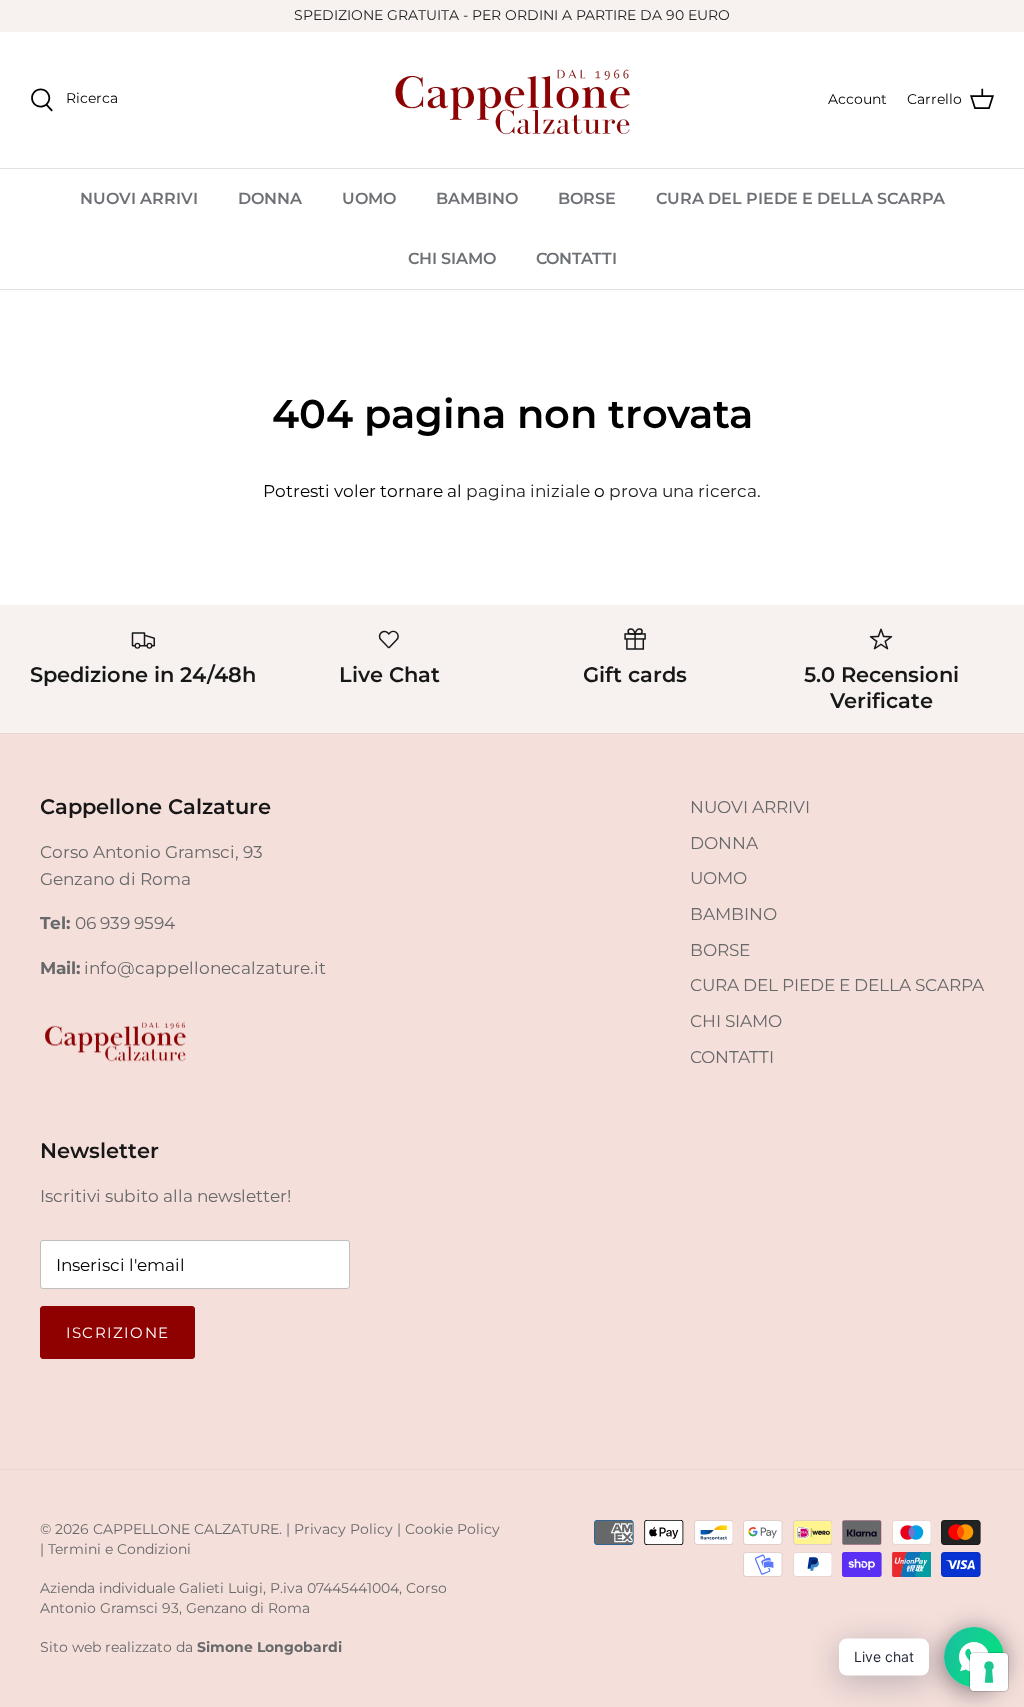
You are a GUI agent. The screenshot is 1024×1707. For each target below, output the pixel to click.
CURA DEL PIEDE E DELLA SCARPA (800, 198)
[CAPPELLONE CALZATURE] (512, 100)
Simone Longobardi (269, 1647)
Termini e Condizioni (119, 1549)
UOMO (369, 198)
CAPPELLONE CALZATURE (186, 1529)
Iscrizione (117, 1332)
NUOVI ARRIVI (139, 198)
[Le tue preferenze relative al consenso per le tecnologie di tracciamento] (989, 1672)
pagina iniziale (528, 491)
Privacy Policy (343, 1529)
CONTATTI (576, 258)
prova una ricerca (683, 491)
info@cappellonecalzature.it (205, 968)
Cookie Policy (452, 1529)
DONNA (270, 198)
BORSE (587, 198)
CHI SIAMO (452, 258)
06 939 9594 (125, 923)
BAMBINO (477, 198)
